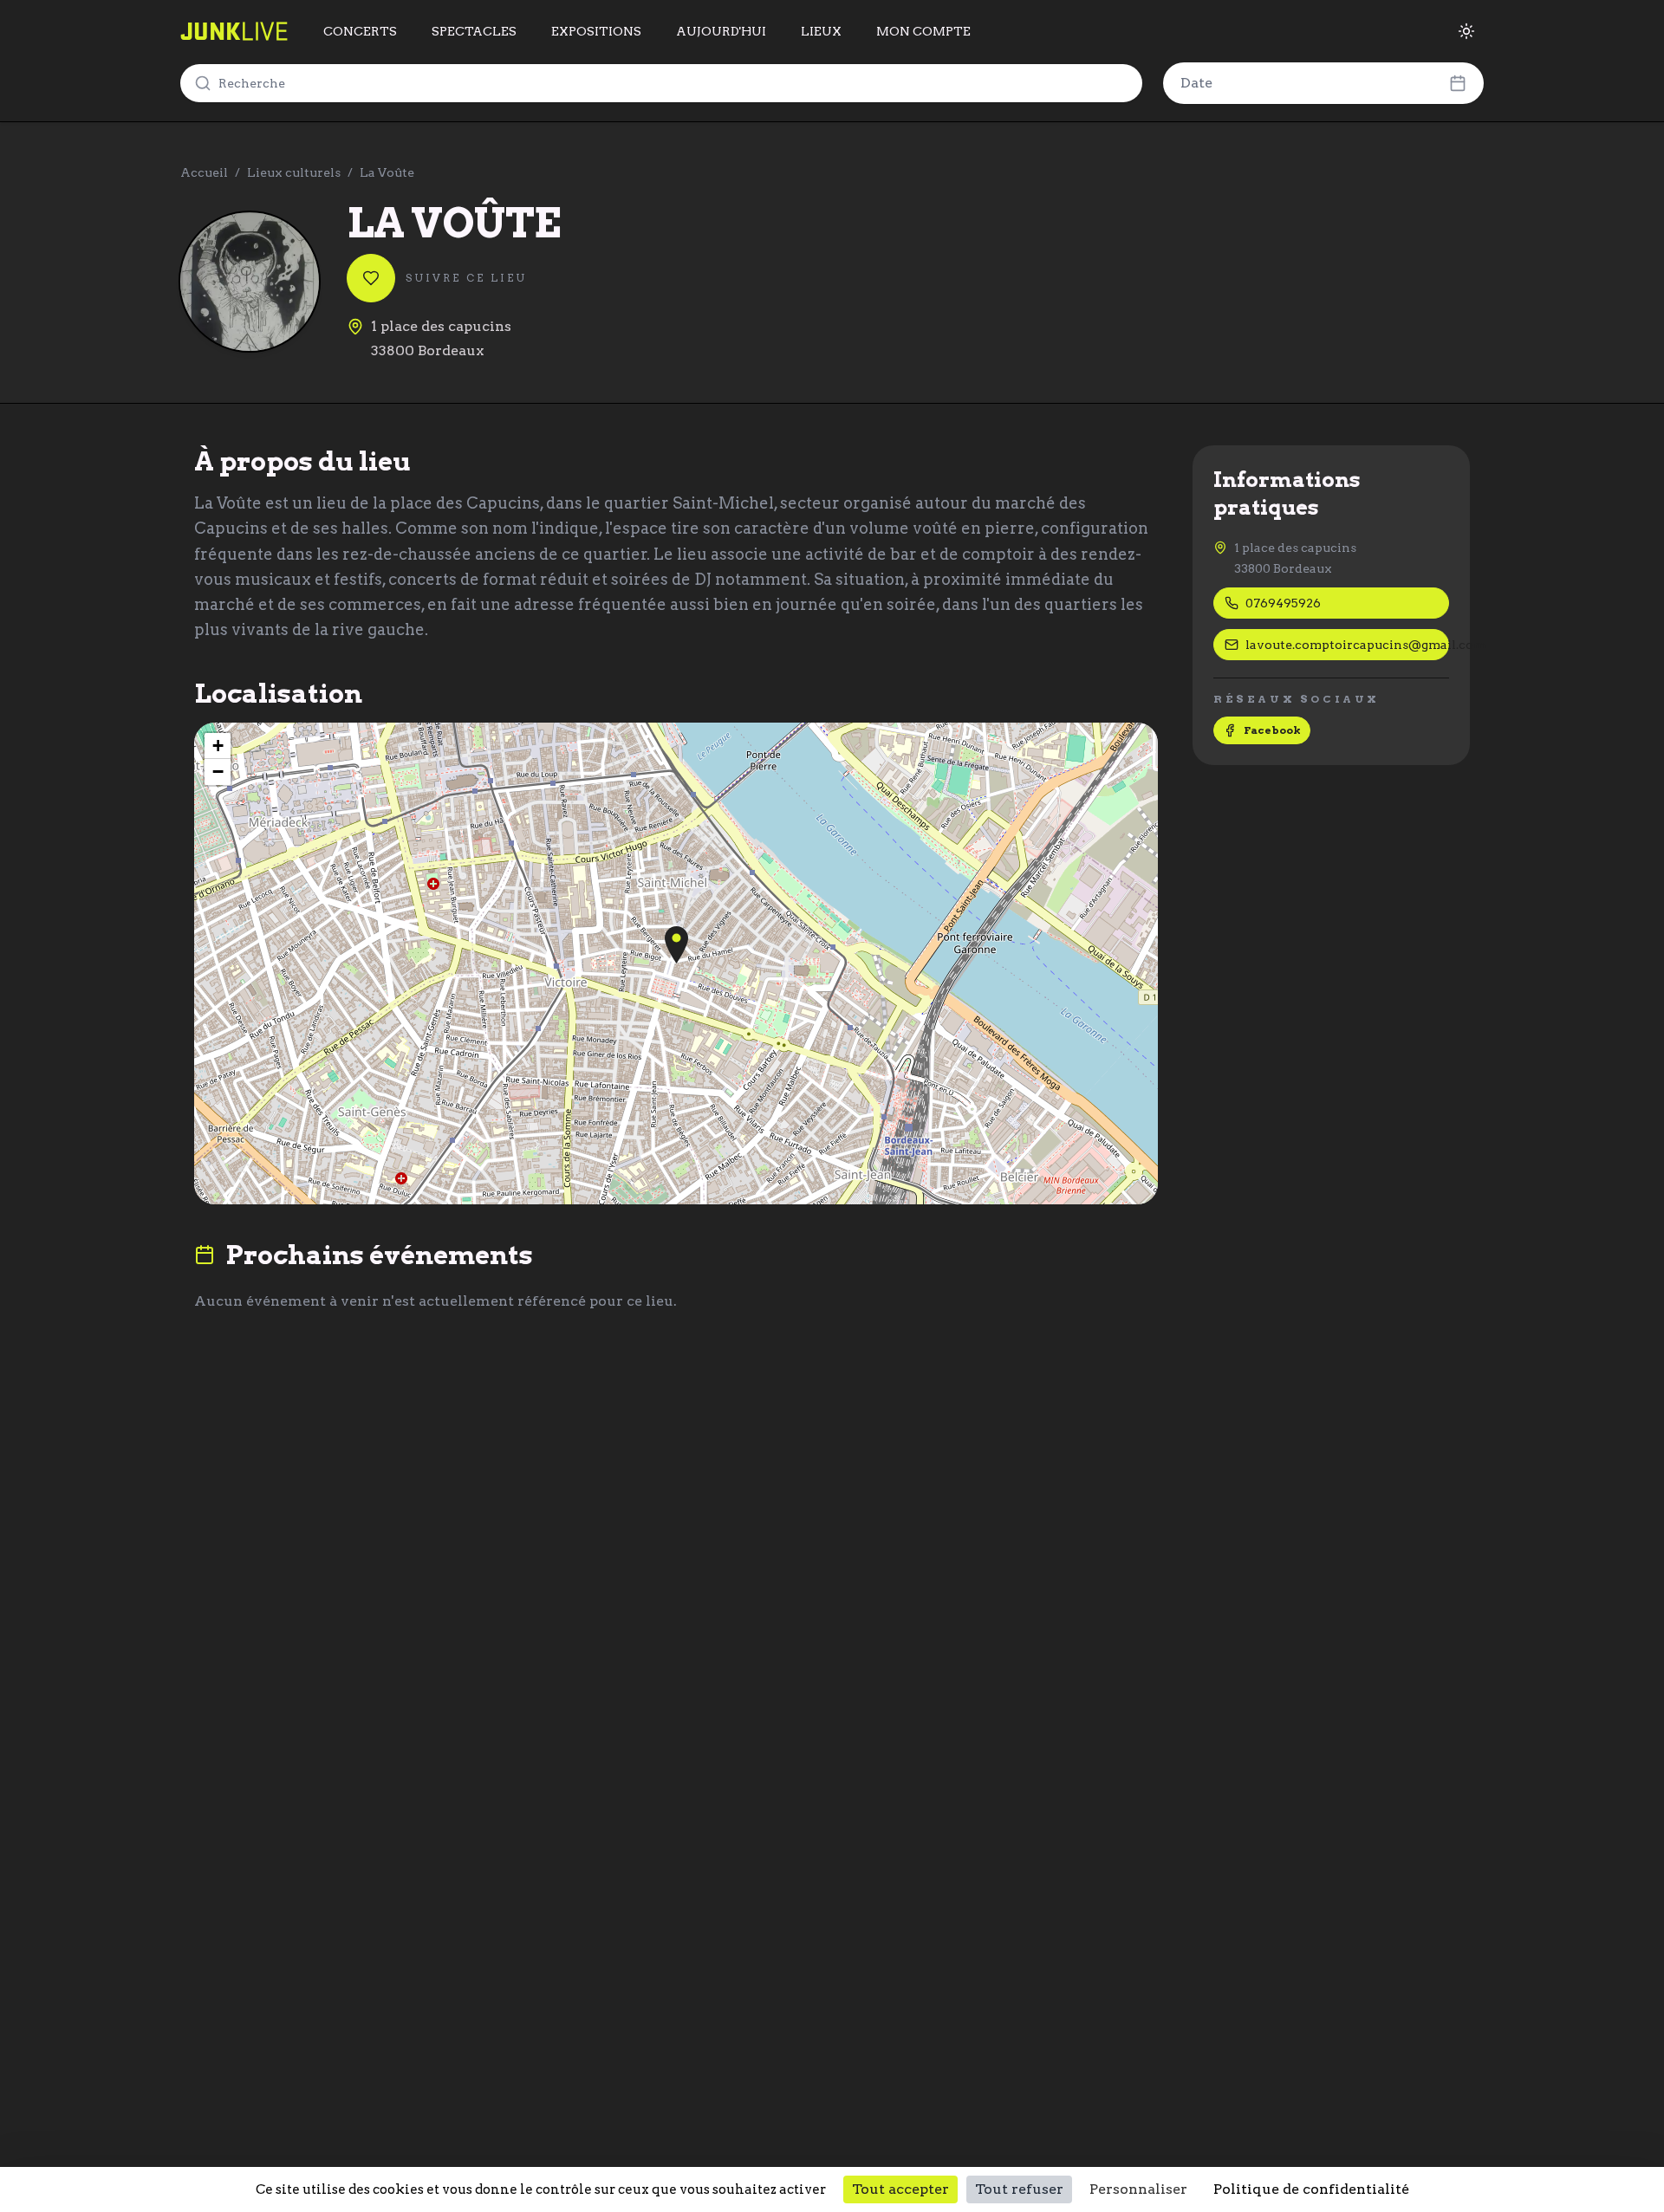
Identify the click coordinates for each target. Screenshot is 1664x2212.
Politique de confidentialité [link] (1311, 2189)
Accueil (204, 172)
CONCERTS (360, 31)
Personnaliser (1138, 2189)
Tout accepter (900, 2189)
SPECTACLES (474, 31)
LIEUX (821, 31)
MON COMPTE (923, 31)
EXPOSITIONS (596, 31)
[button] (676, 945)
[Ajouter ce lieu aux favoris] (371, 278)
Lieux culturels (294, 172)
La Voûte (387, 172)
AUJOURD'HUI (721, 31)
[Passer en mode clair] (1466, 31)
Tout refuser (1019, 2189)
